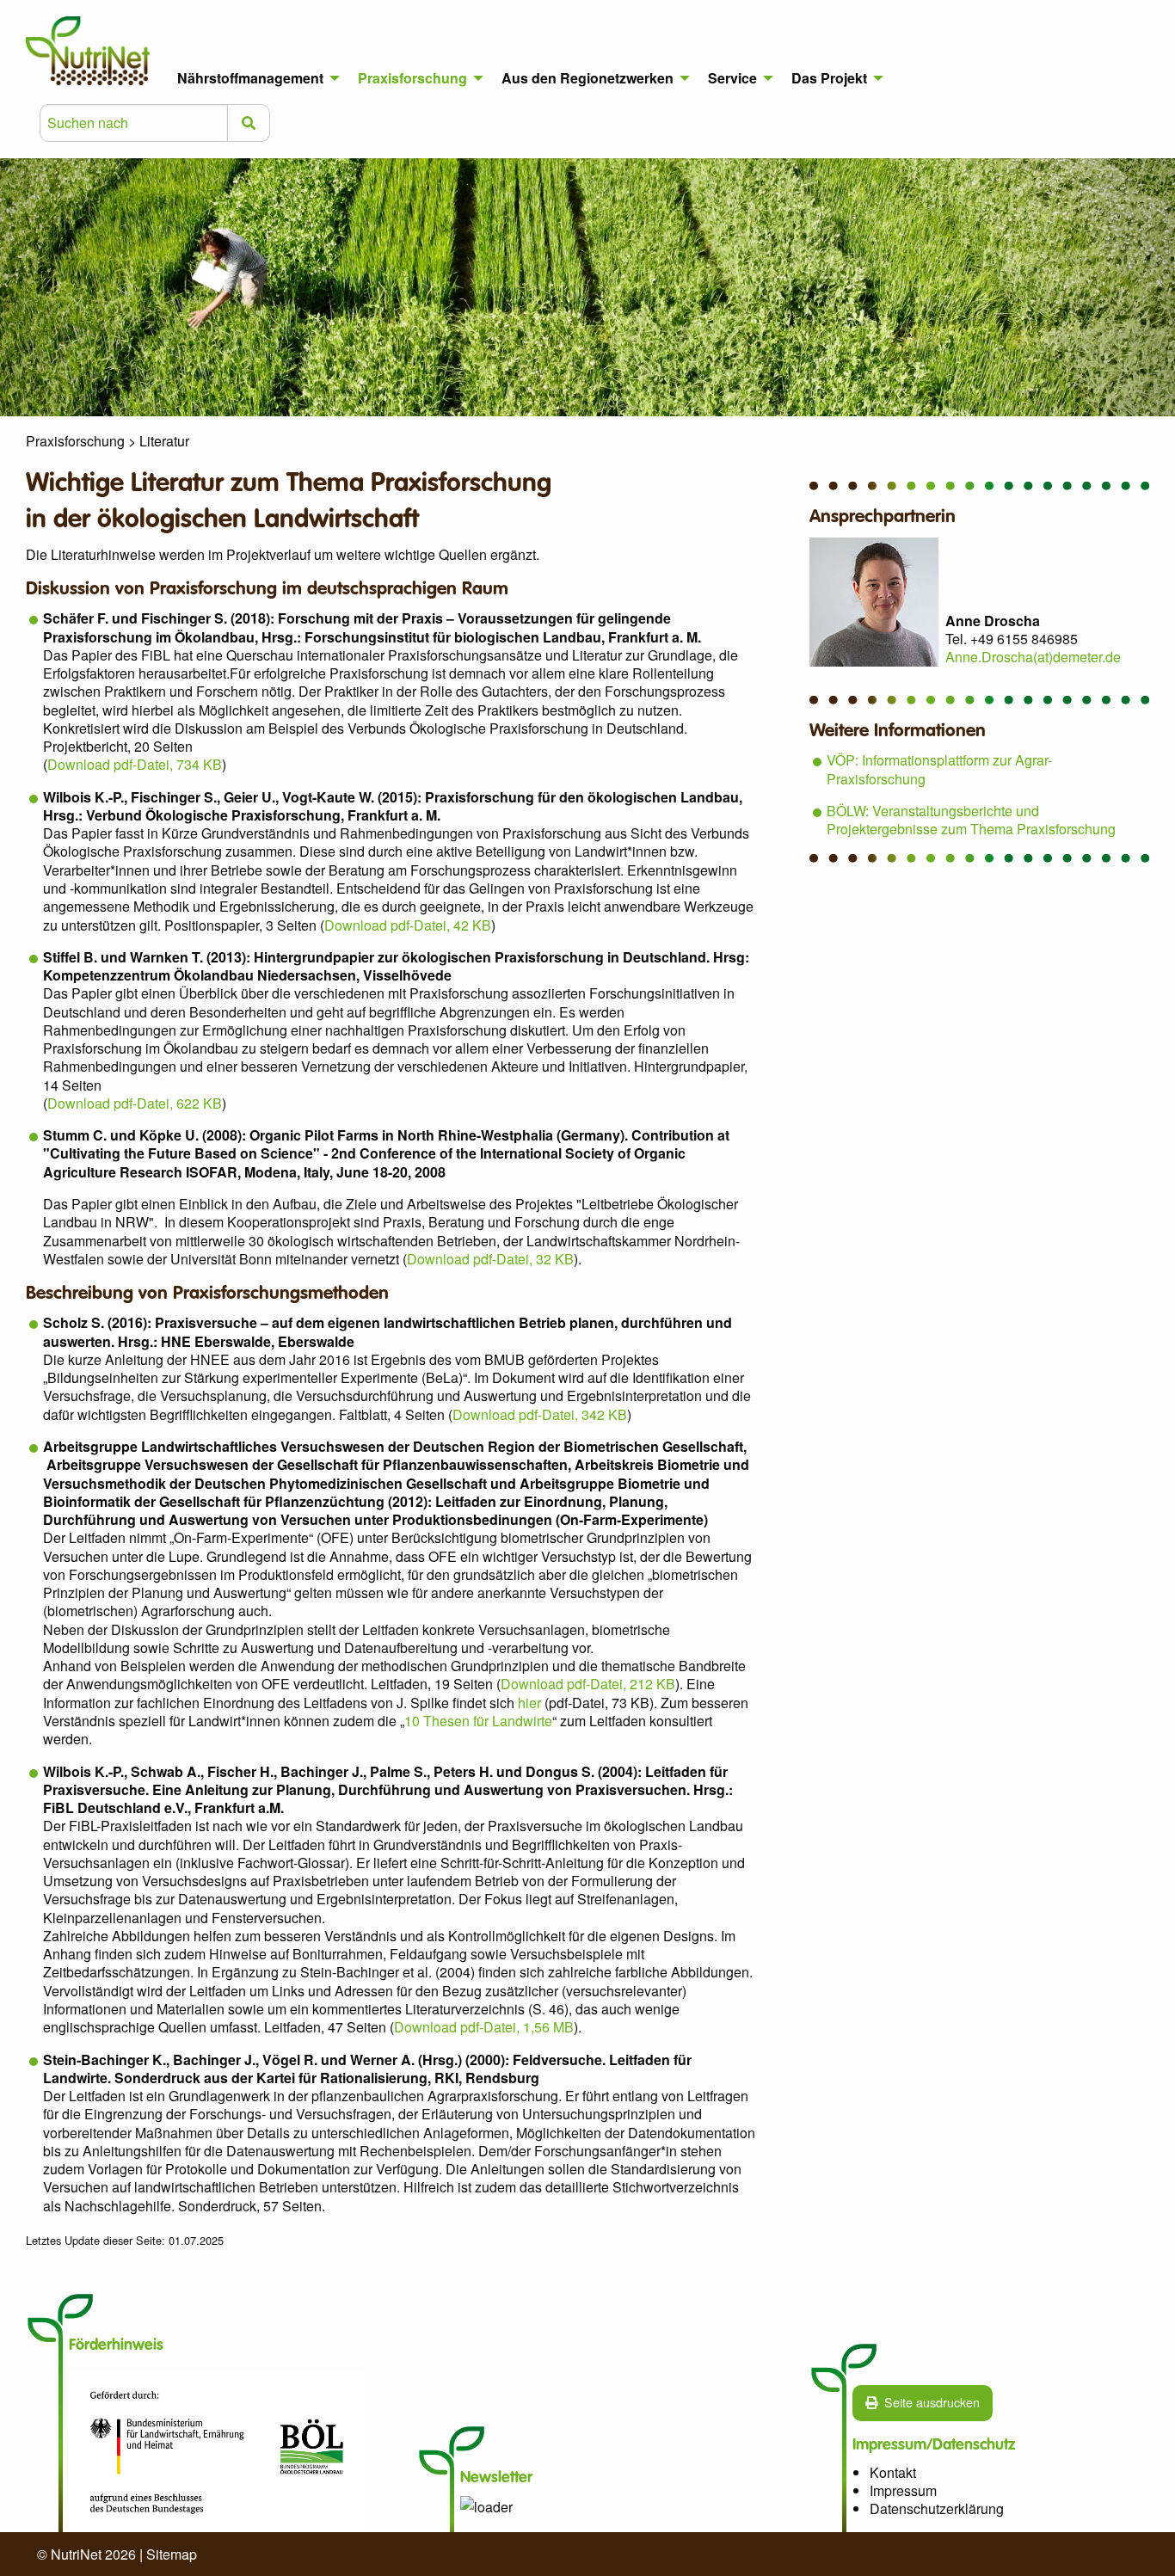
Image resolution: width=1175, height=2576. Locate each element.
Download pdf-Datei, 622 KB (135, 1103)
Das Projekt (829, 78)
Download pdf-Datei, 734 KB (135, 764)
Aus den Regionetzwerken (587, 78)
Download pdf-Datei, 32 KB (490, 1259)
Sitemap (172, 2554)
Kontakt (893, 2472)
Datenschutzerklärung (937, 2508)
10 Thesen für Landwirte (478, 1721)
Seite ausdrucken (932, 2402)
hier (529, 1703)
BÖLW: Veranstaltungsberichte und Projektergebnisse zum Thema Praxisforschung (971, 820)
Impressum (903, 2490)
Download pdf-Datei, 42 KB (408, 925)
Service (732, 78)
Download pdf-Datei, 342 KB (540, 1414)
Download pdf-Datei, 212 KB (588, 1684)
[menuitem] (254, 78)
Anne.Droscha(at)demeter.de (1033, 657)
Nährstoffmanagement (250, 78)
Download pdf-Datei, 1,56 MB (484, 2027)
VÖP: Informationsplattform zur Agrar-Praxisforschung (939, 769)
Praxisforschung (412, 78)
